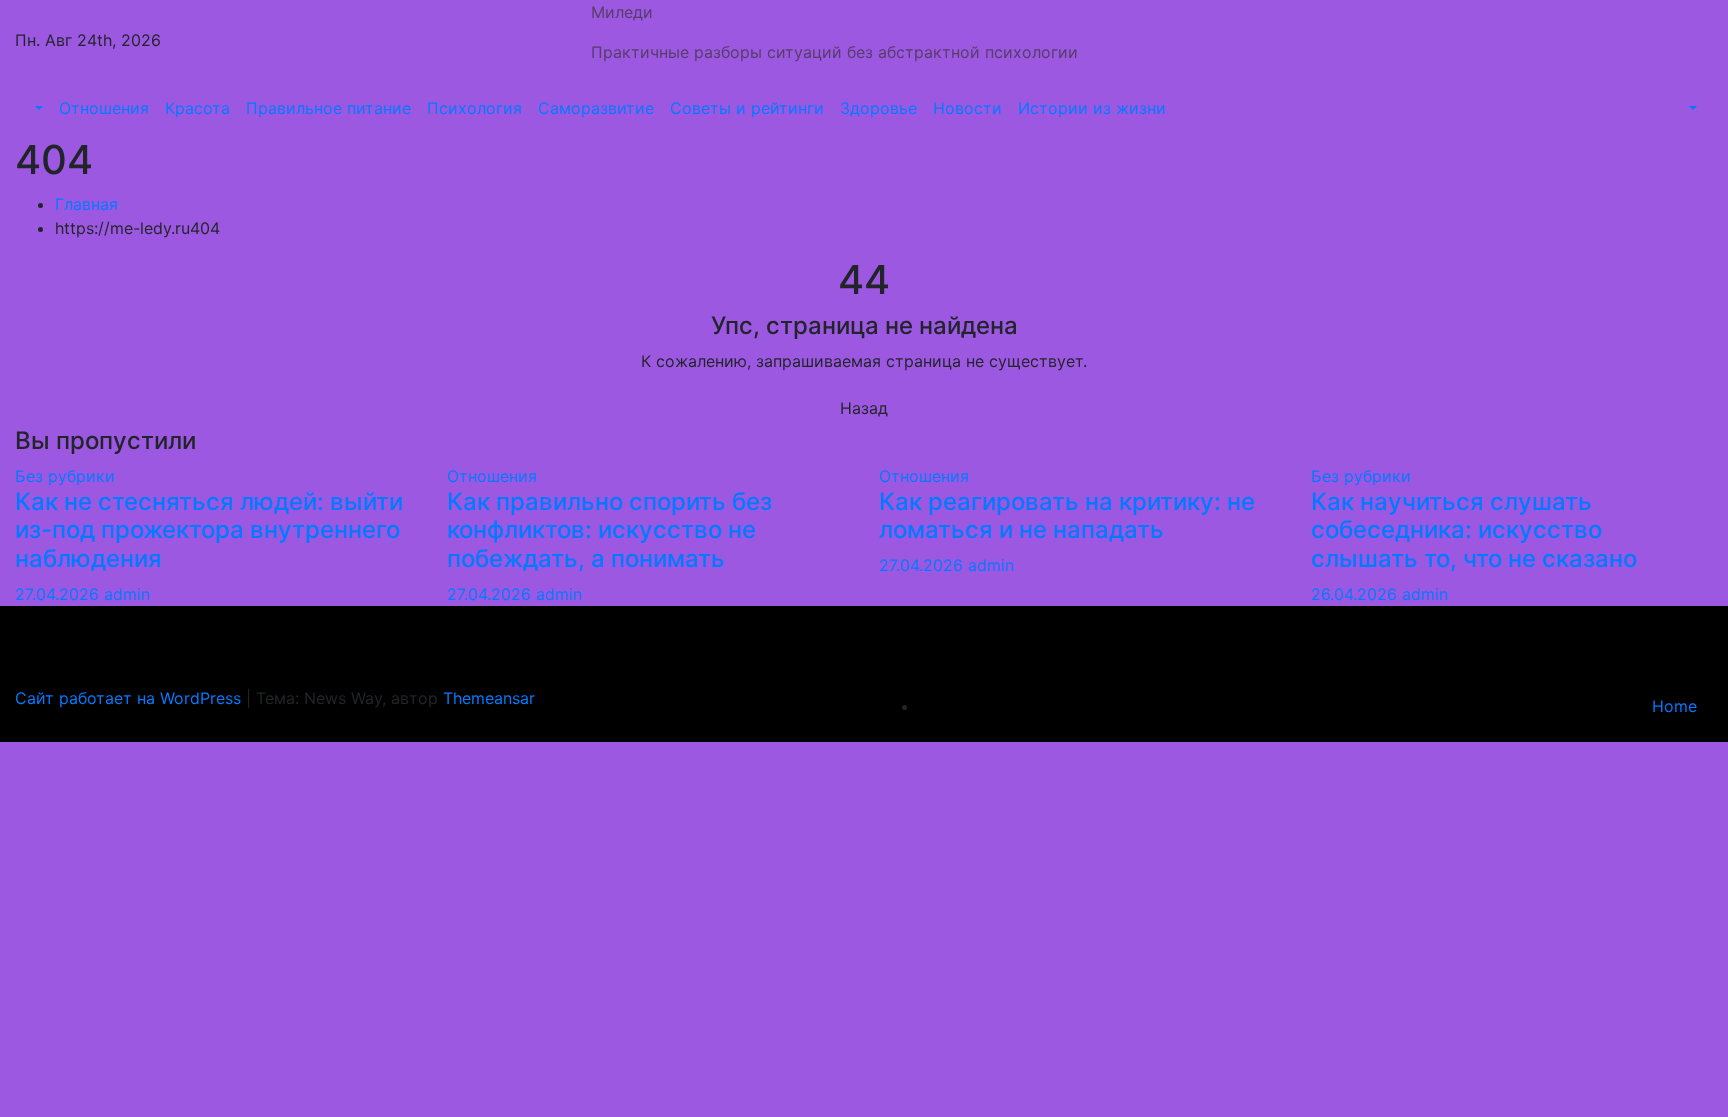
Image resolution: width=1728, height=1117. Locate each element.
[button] (37, 108)
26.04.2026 (1356, 594)
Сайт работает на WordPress (130, 698)
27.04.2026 (59, 594)
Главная (86, 204)
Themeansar (489, 698)
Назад (864, 408)
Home (1674, 706)
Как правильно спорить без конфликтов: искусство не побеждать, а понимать (609, 530)
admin (127, 594)
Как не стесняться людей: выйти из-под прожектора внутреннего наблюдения (209, 530)
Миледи (622, 12)
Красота (197, 108)
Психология (474, 108)
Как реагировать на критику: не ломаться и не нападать (1067, 516)
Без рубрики (65, 476)
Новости (967, 108)
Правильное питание (328, 108)
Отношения (104, 108)
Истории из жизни (1092, 108)
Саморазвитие (596, 108)
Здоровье (878, 108)
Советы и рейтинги (747, 108)
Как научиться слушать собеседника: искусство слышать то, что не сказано (1474, 530)
